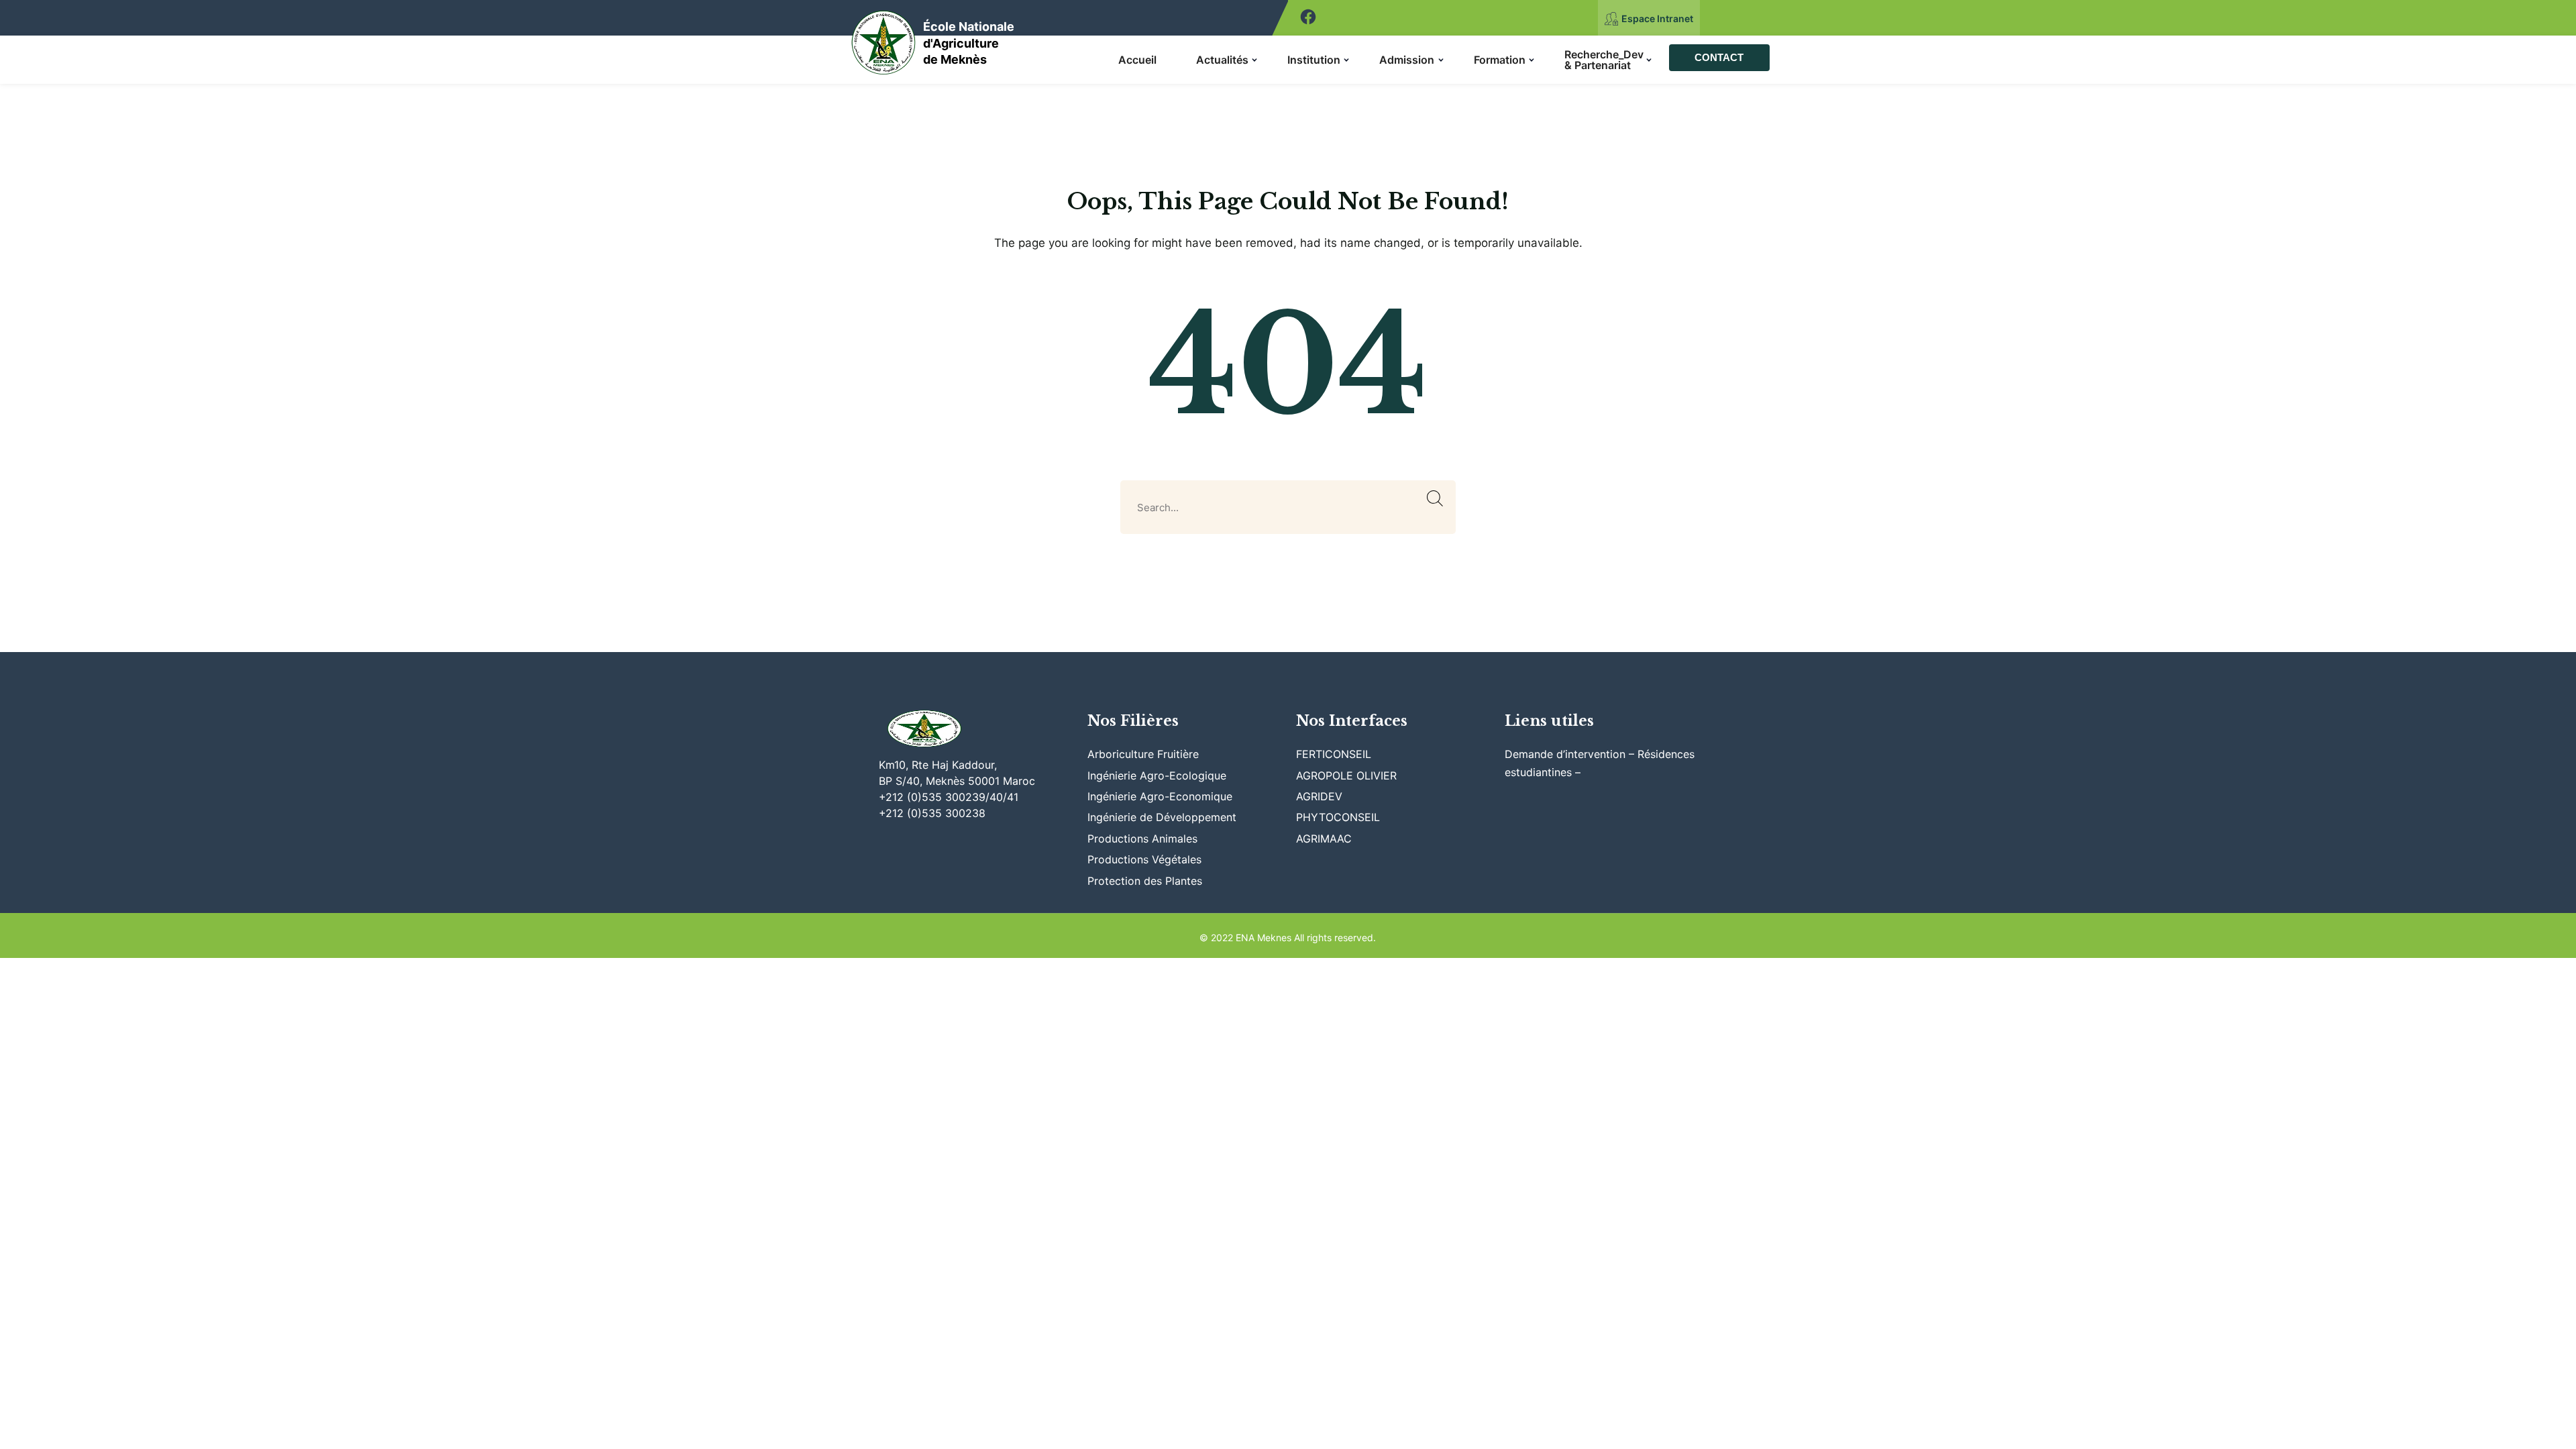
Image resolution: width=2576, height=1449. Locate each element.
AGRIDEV (1319, 796)
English (1760, 18)
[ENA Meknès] (884, 39)
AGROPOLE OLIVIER (1346, 775)
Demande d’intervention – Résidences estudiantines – (1600, 763)
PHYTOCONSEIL (1338, 817)
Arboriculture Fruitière (1143, 754)
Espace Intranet (1657, 18)
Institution (1314, 60)
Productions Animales (1142, 839)
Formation (1500, 60)
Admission (1407, 60)
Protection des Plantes (1145, 881)
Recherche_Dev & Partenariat (1604, 60)
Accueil (1137, 60)
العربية (1723, 18)
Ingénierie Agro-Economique (1160, 796)
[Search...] (1435, 499)
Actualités (1222, 60)
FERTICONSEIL (1334, 754)
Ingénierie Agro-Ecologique (1157, 775)
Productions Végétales (1144, 859)
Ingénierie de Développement (1162, 817)
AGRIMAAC (1324, 839)
